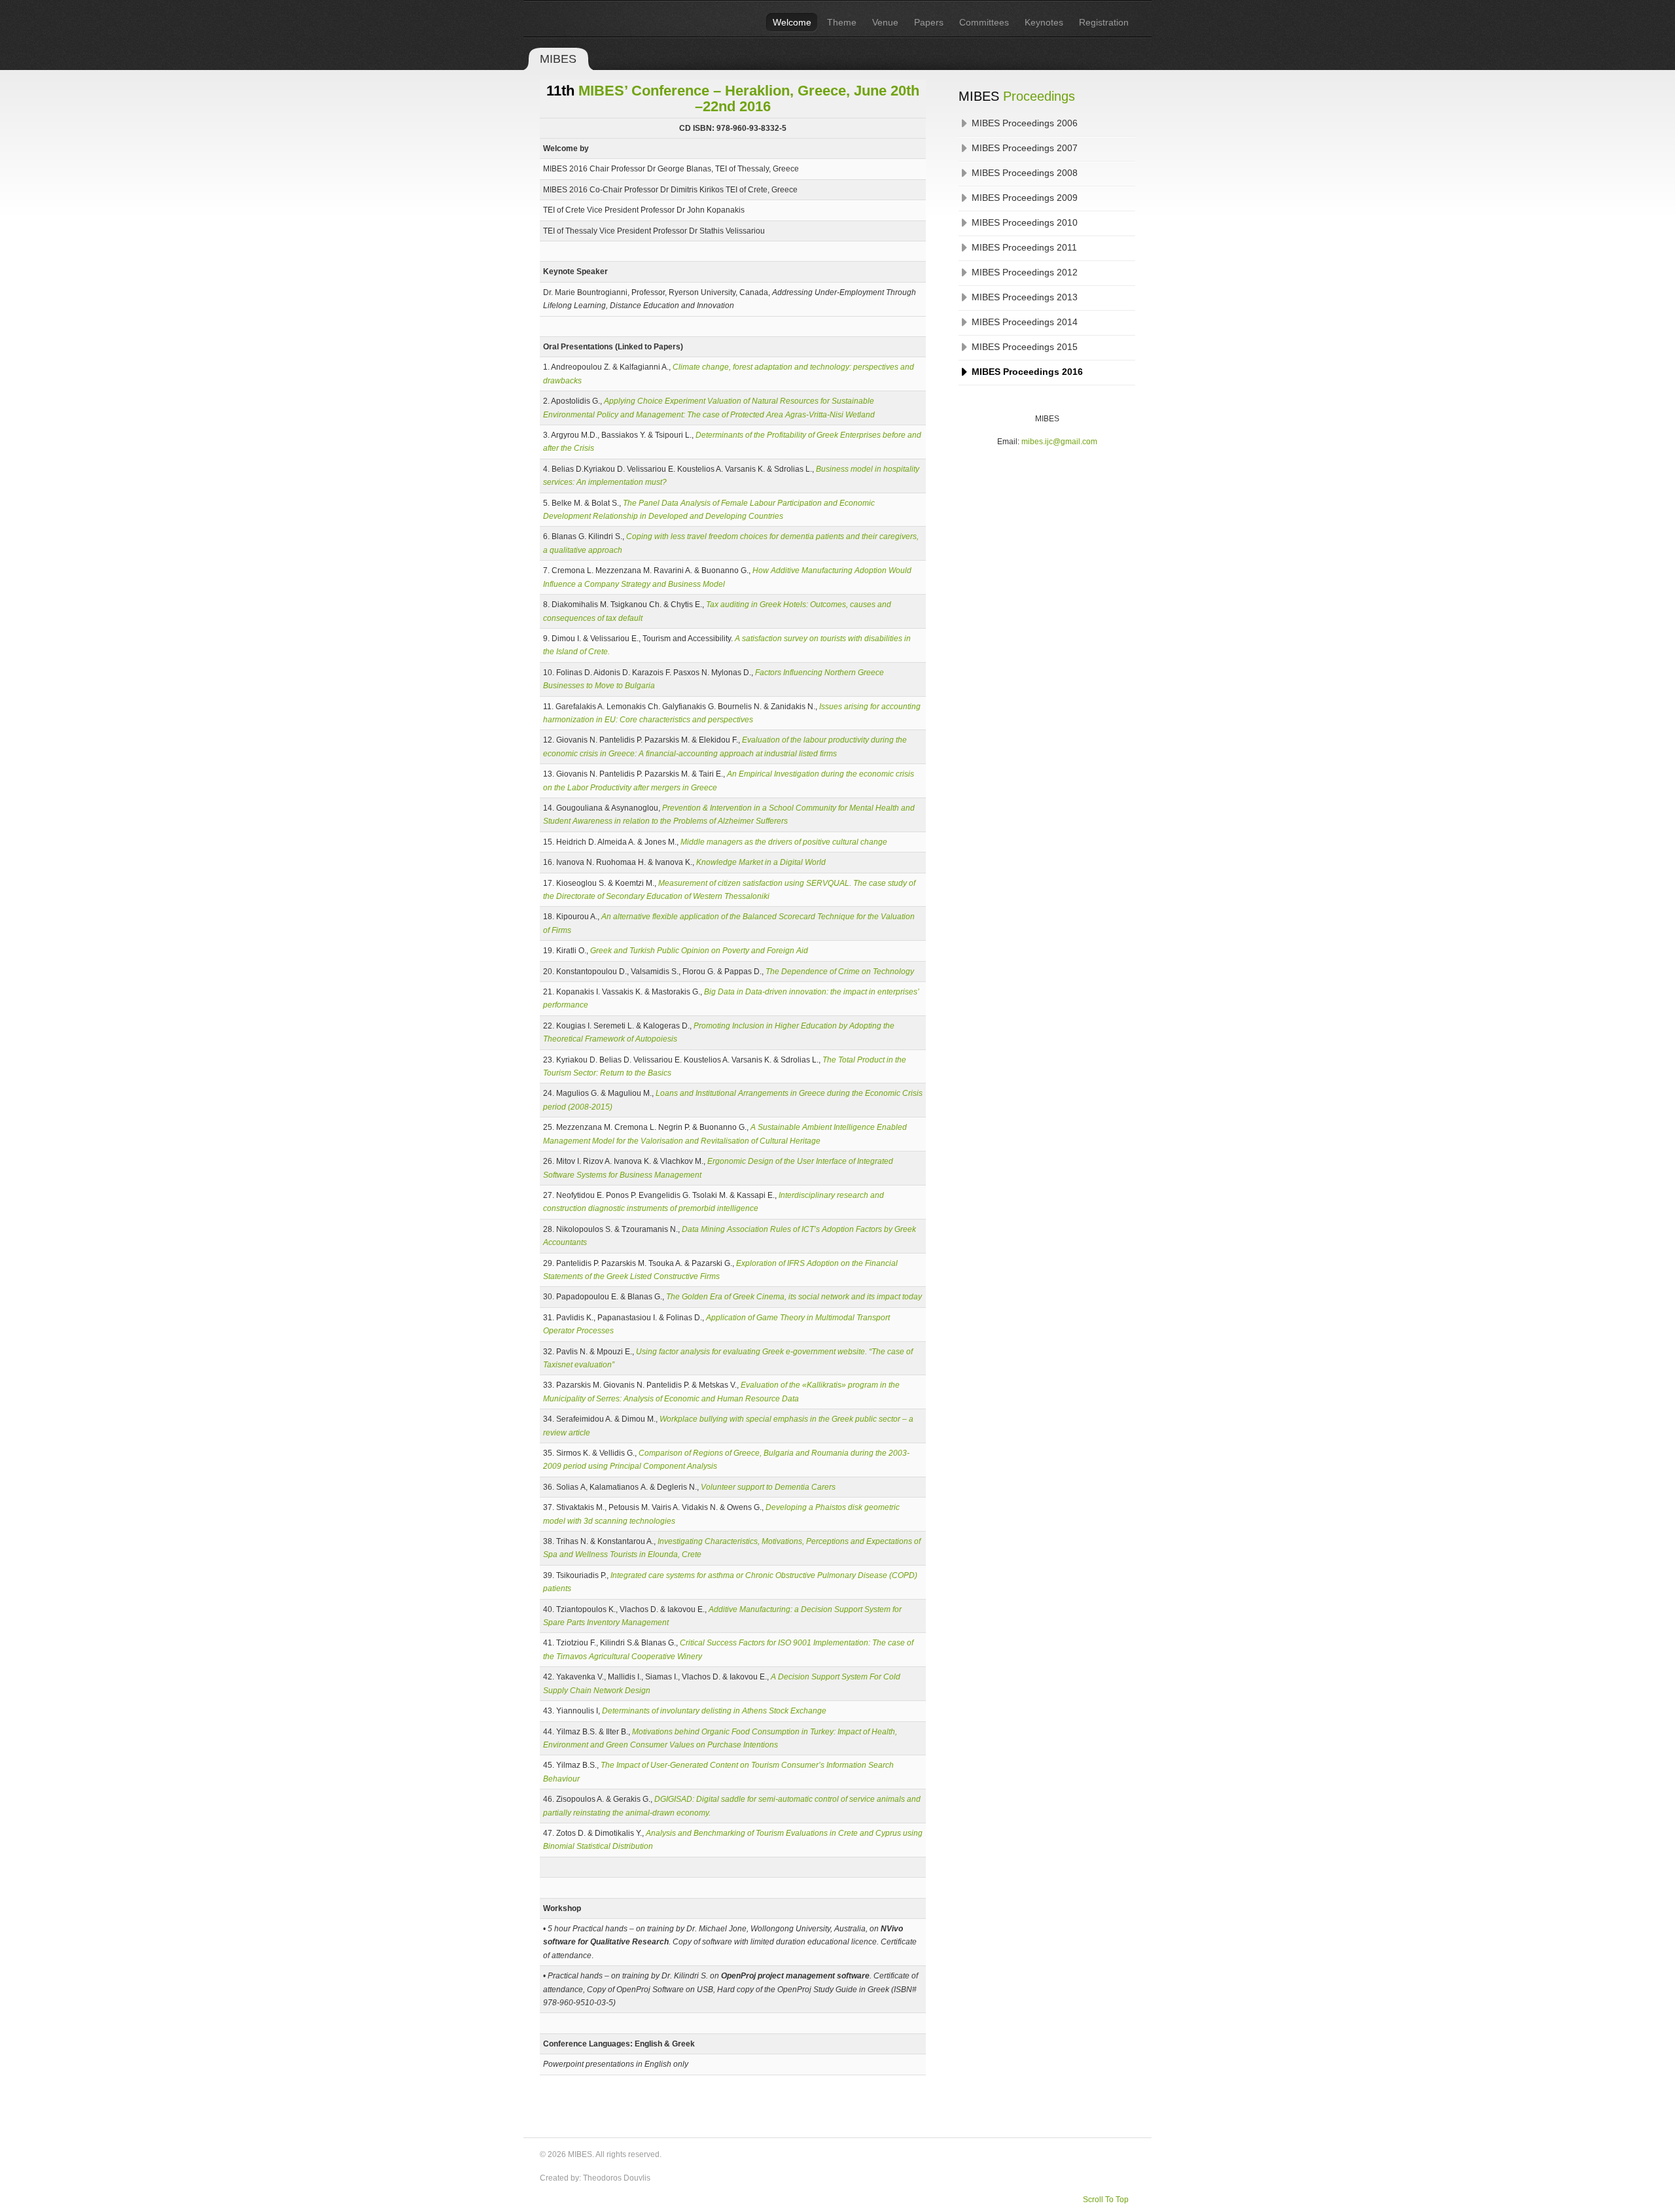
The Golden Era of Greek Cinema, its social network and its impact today (794, 1297)
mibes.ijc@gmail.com (1059, 442)
